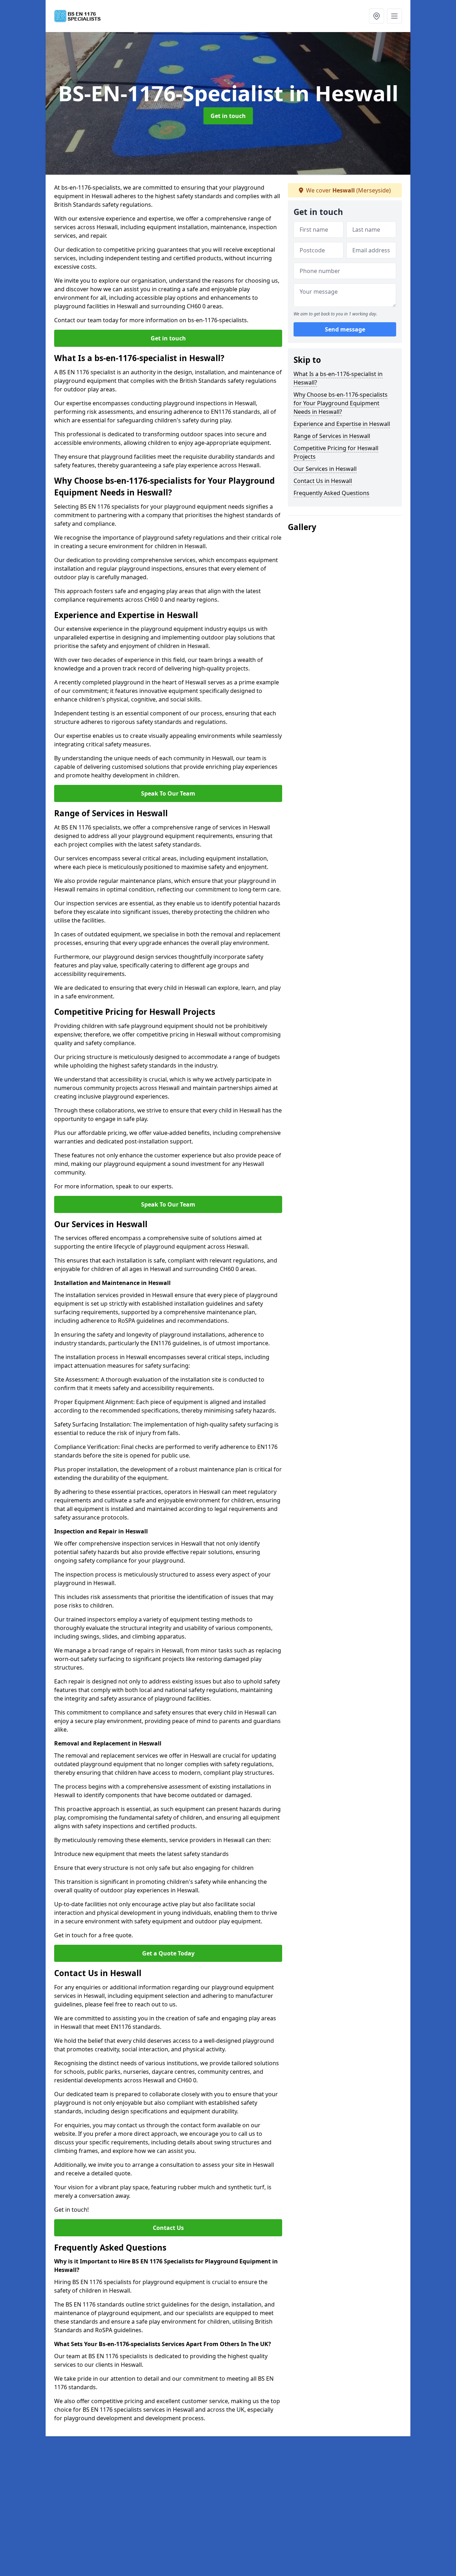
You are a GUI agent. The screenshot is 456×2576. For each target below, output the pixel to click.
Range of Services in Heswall (332, 436)
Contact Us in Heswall (323, 481)
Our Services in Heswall (325, 469)
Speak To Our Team (168, 793)
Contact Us (168, 2228)
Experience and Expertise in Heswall (342, 424)
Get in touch (228, 116)
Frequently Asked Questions (331, 493)
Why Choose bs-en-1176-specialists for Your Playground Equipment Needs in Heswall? (341, 403)
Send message (345, 330)
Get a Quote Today (168, 1953)
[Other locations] (377, 16)
